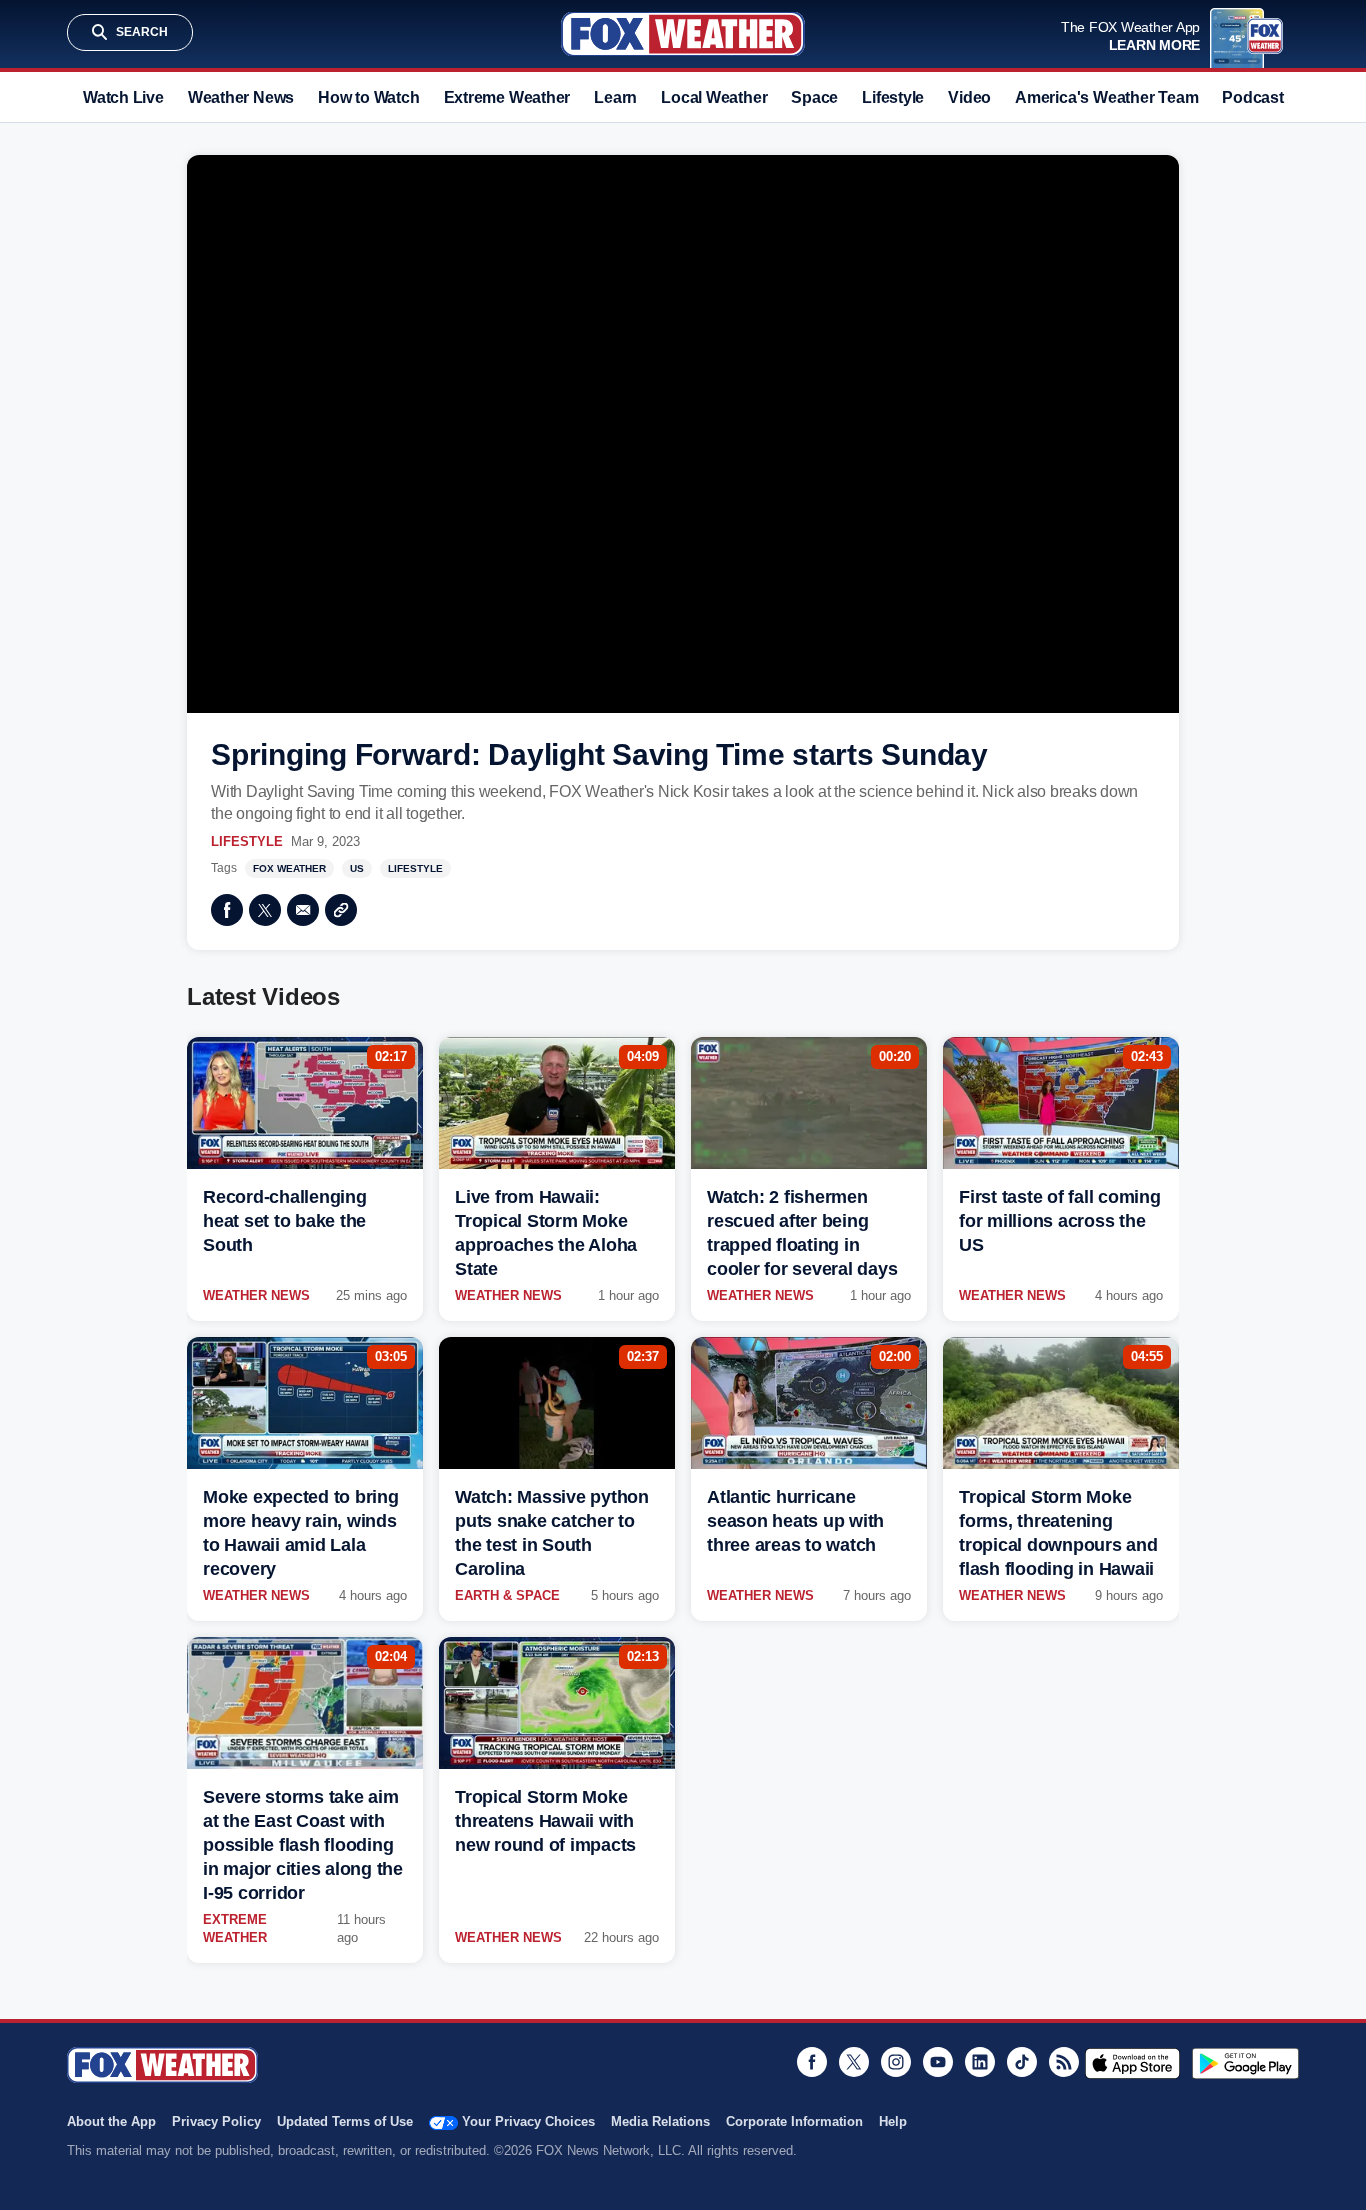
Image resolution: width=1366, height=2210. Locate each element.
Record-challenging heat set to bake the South (285, 1221)
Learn (615, 97)
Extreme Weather (507, 97)
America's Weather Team (1106, 97)
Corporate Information (794, 2121)
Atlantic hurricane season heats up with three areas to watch (795, 1521)
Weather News (241, 97)
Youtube (938, 2062)
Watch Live (123, 97)
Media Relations (660, 2121)
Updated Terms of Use (345, 2121)
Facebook (227, 910)
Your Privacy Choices (528, 2121)
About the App (111, 2121)
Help (893, 2121)
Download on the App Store (1132, 2063)
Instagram (896, 2062)
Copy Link (341, 910)
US (357, 868)
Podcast (1252, 97)
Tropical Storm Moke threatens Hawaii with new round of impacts (545, 1821)
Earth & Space (507, 1595)
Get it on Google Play (1245, 2063)
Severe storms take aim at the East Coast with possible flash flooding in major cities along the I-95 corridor (303, 1845)
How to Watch (368, 97)
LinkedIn (980, 2062)
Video (969, 97)
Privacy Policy (216, 2121)
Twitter (265, 910)
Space (814, 97)
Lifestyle (893, 97)
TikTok (1022, 2062)
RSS (1064, 2062)
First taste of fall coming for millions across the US (1060, 1221)
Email (303, 910)
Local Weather (714, 97)
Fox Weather (683, 34)
